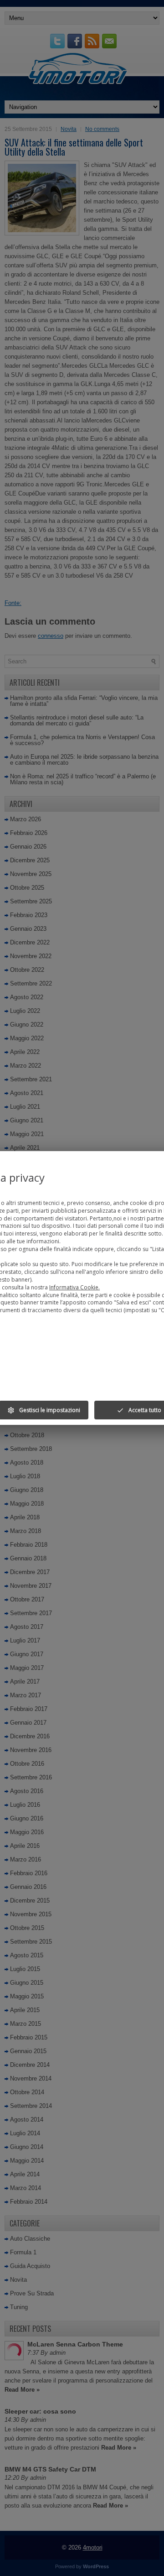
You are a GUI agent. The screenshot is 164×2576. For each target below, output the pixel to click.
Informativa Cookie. (74, 1287)
